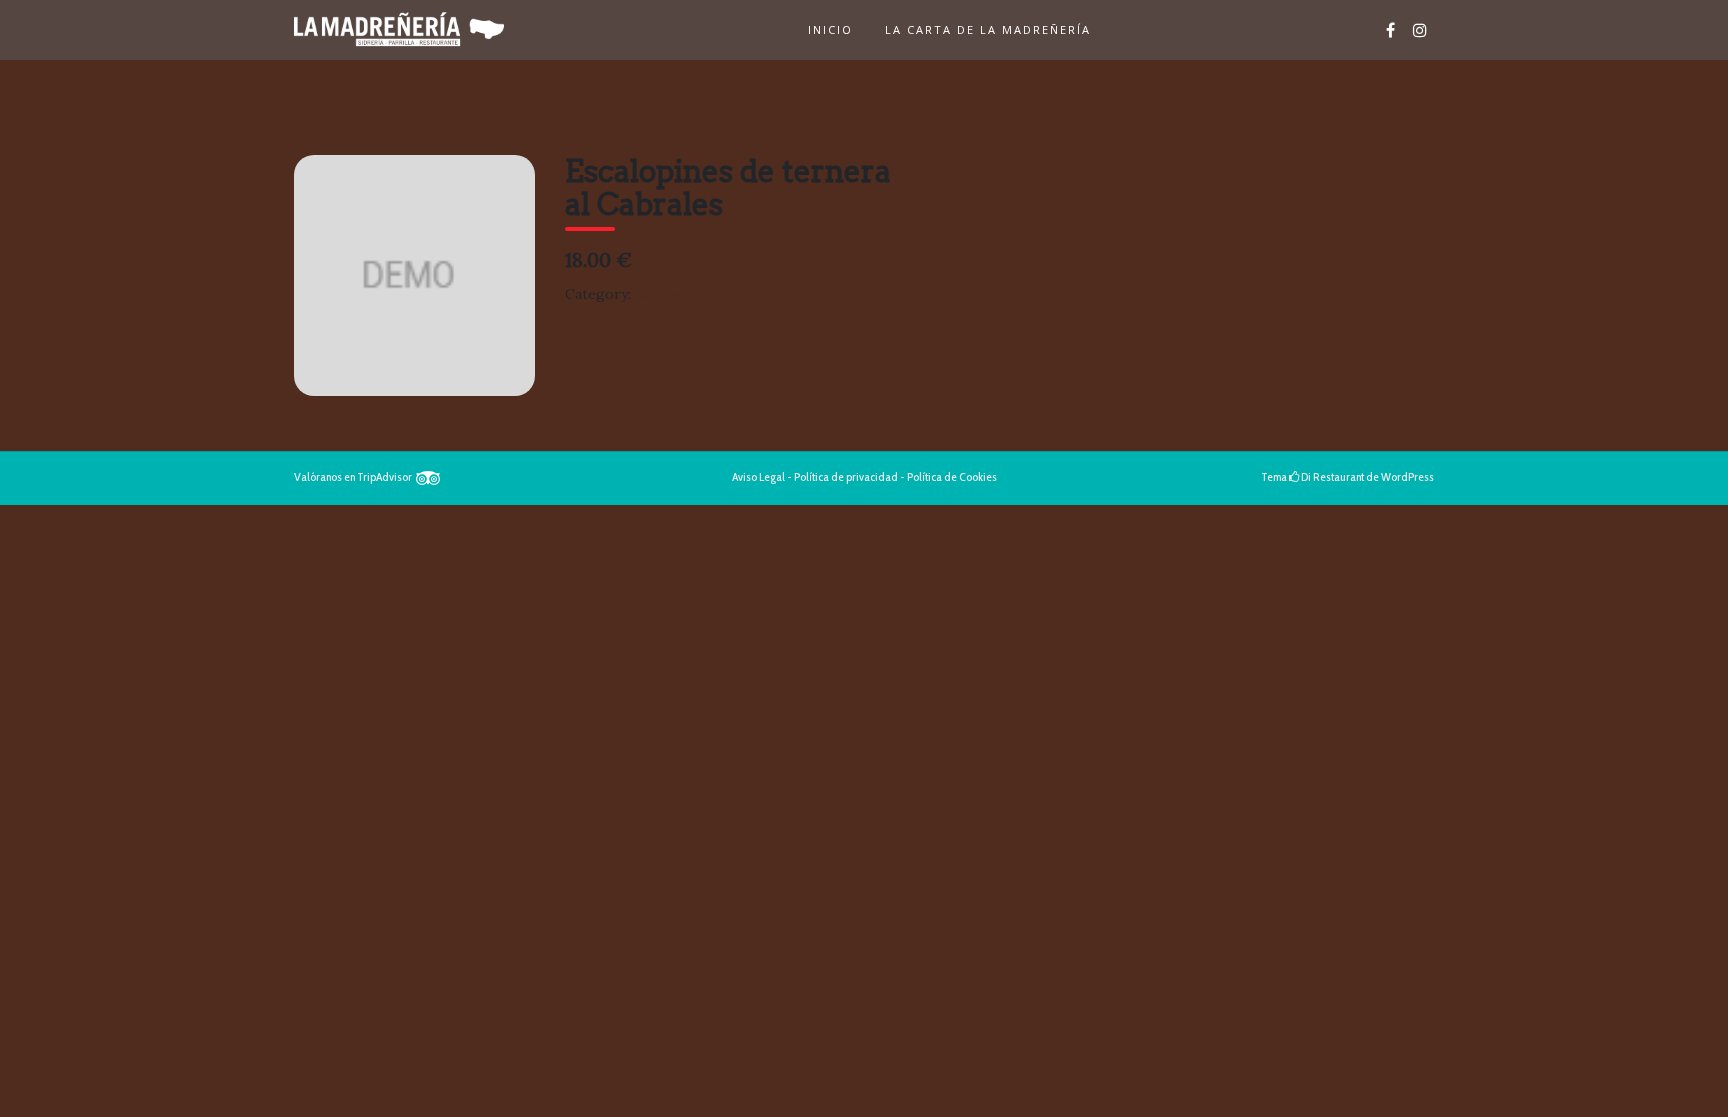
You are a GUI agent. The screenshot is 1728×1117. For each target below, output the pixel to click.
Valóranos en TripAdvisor (355, 476)
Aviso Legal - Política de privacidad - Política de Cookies (864, 476)
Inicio (830, 29)
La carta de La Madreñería (988, 29)
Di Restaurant (1331, 476)
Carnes (658, 294)
